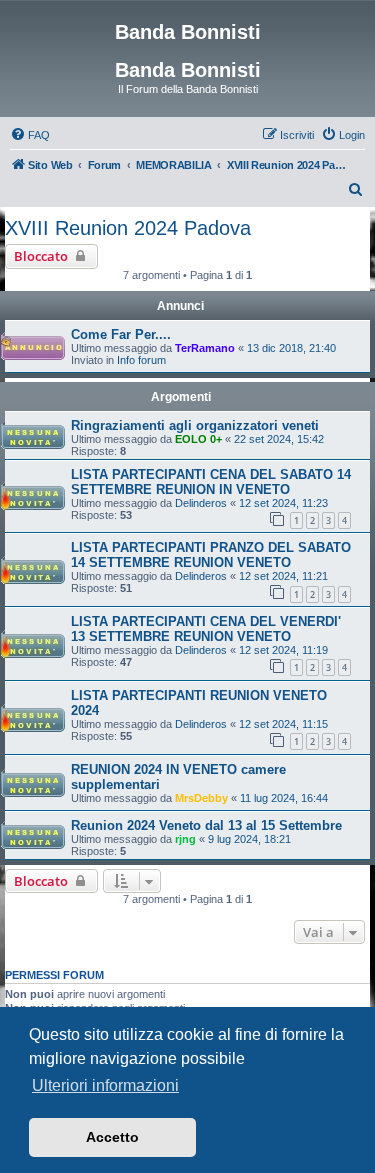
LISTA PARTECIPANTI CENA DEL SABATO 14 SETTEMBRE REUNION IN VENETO (211, 482)
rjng (185, 839)
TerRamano (205, 348)
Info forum (141, 360)
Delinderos (201, 503)
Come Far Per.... (121, 334)
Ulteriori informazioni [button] (105, 1085)
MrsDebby (201, 798)
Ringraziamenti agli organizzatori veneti (195, 425)
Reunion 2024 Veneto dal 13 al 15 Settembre (206, 825)
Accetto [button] (112, 1137)
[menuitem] (30, 135)
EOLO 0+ (198, 439)
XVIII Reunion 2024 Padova (128, 228)
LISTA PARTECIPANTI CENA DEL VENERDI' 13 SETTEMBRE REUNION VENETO (206, 629)
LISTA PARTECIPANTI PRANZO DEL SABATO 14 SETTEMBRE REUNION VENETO (211, 555)
